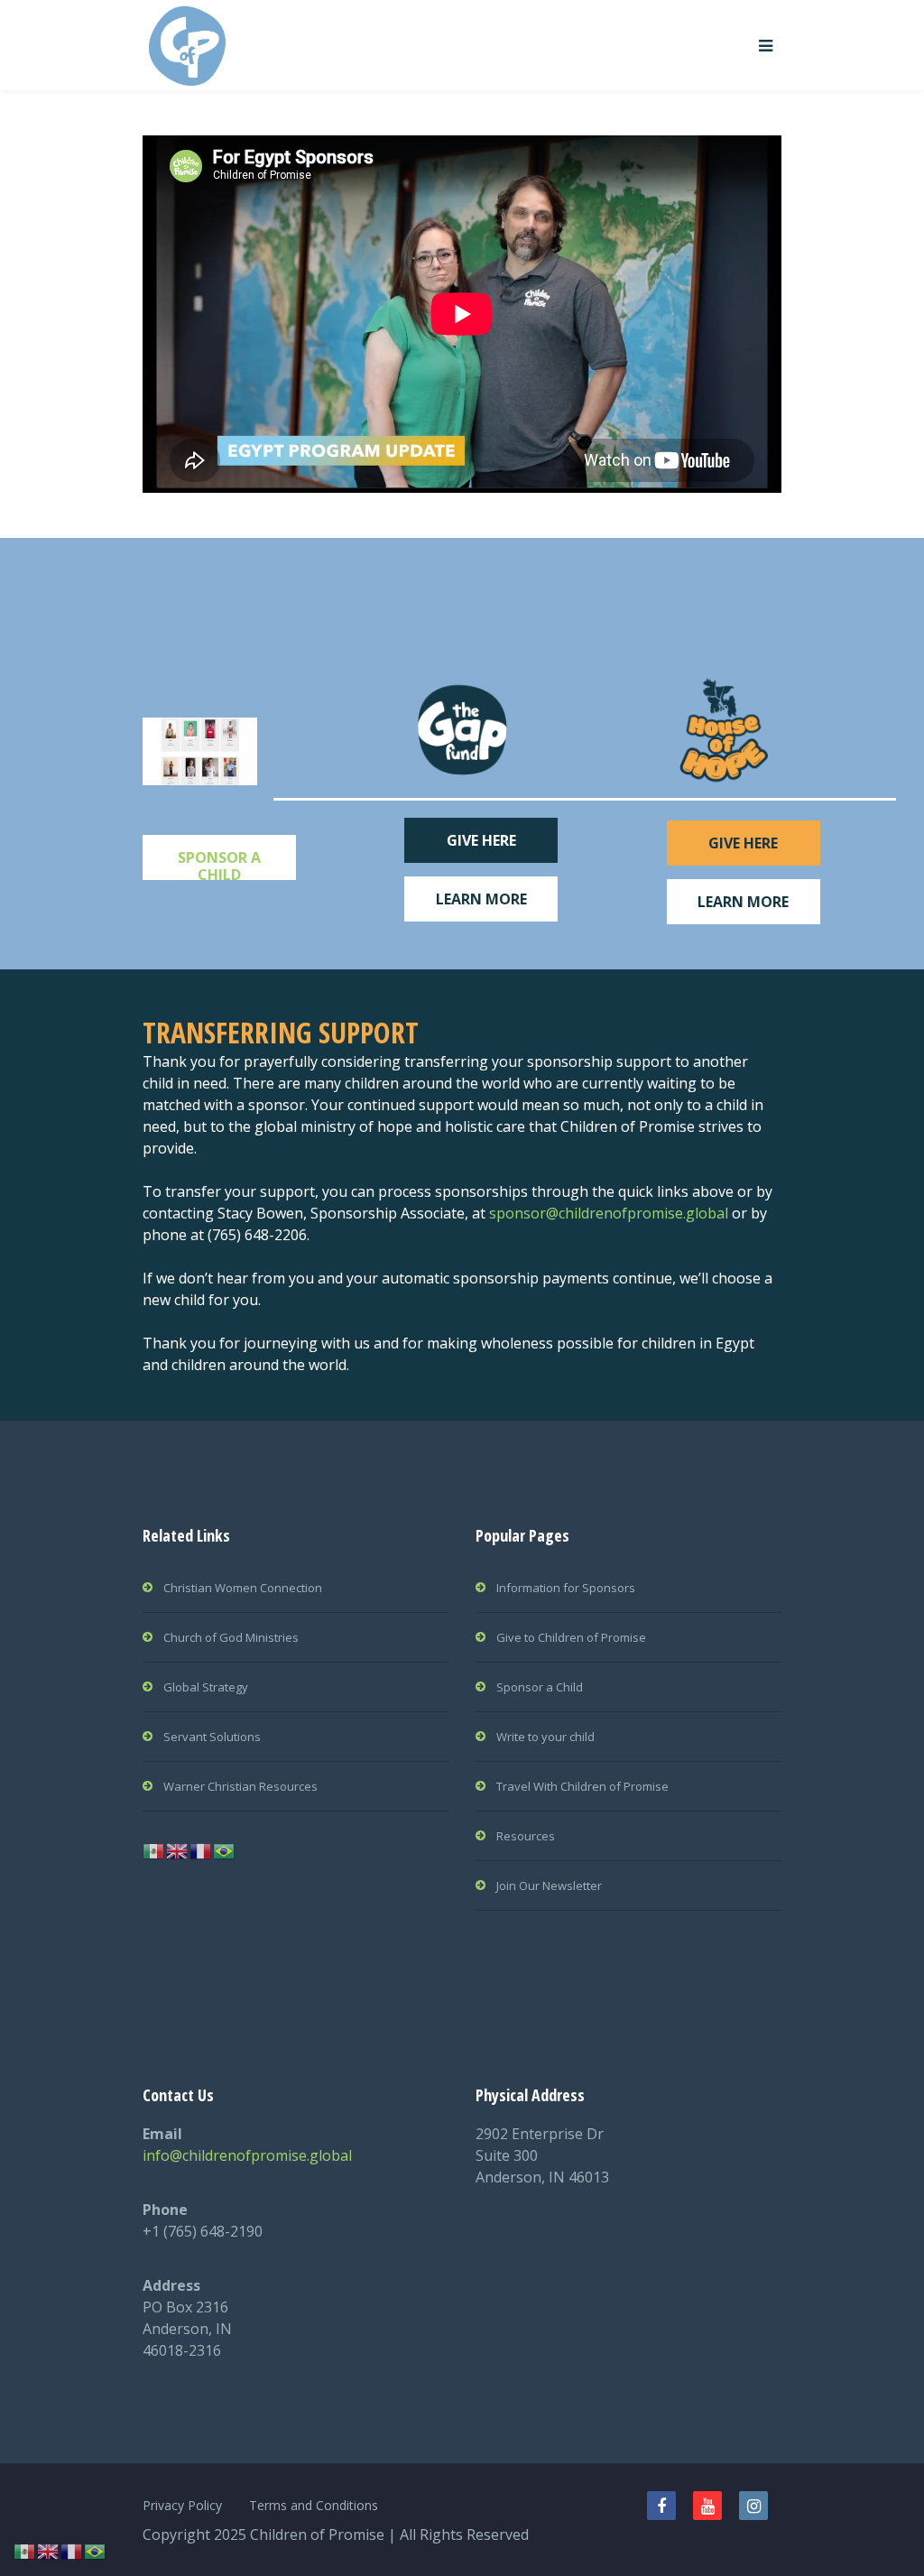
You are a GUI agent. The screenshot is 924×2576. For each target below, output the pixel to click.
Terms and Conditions (314, 2505)
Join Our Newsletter (549, 1886)
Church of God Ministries (231, 1637)
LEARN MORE (481, 899)
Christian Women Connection (243, 1588)
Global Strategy (206, 1687)
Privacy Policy (182, 2505)
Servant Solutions (212, 1737)
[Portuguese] (225, 1849)
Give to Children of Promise (571, 1637)
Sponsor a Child (540, 1687)
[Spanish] (154, 1849)
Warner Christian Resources (240, 1786)
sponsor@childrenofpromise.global (609, 1213)
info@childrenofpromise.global (247, 2155)
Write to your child (545, 1737)
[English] (178, 1849)
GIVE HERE (481, 840)
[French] (201, 1849)
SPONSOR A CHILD (219, 864)
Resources (526, 1836)
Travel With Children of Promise (582, 1786)
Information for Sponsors (566, 1588)
